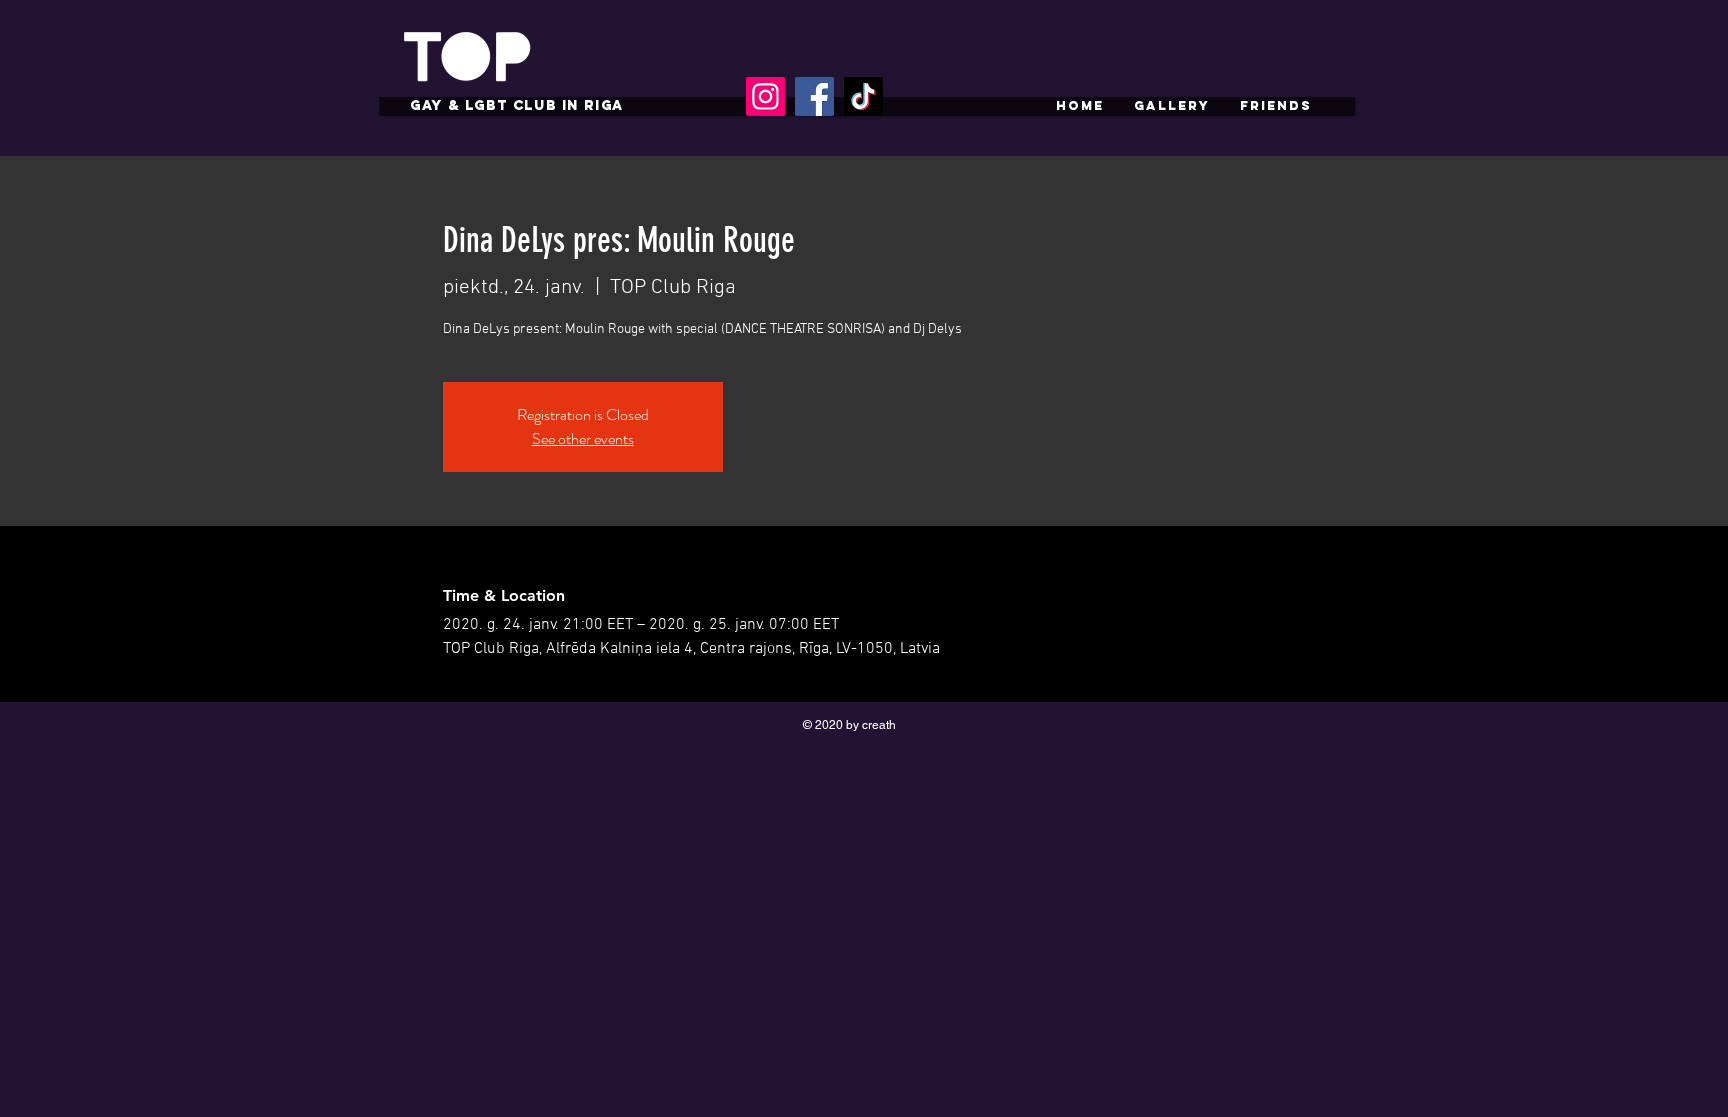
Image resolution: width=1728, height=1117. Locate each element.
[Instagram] (765, 96)
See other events (583, 438)
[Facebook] (814, 96)
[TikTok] (863, 96)
